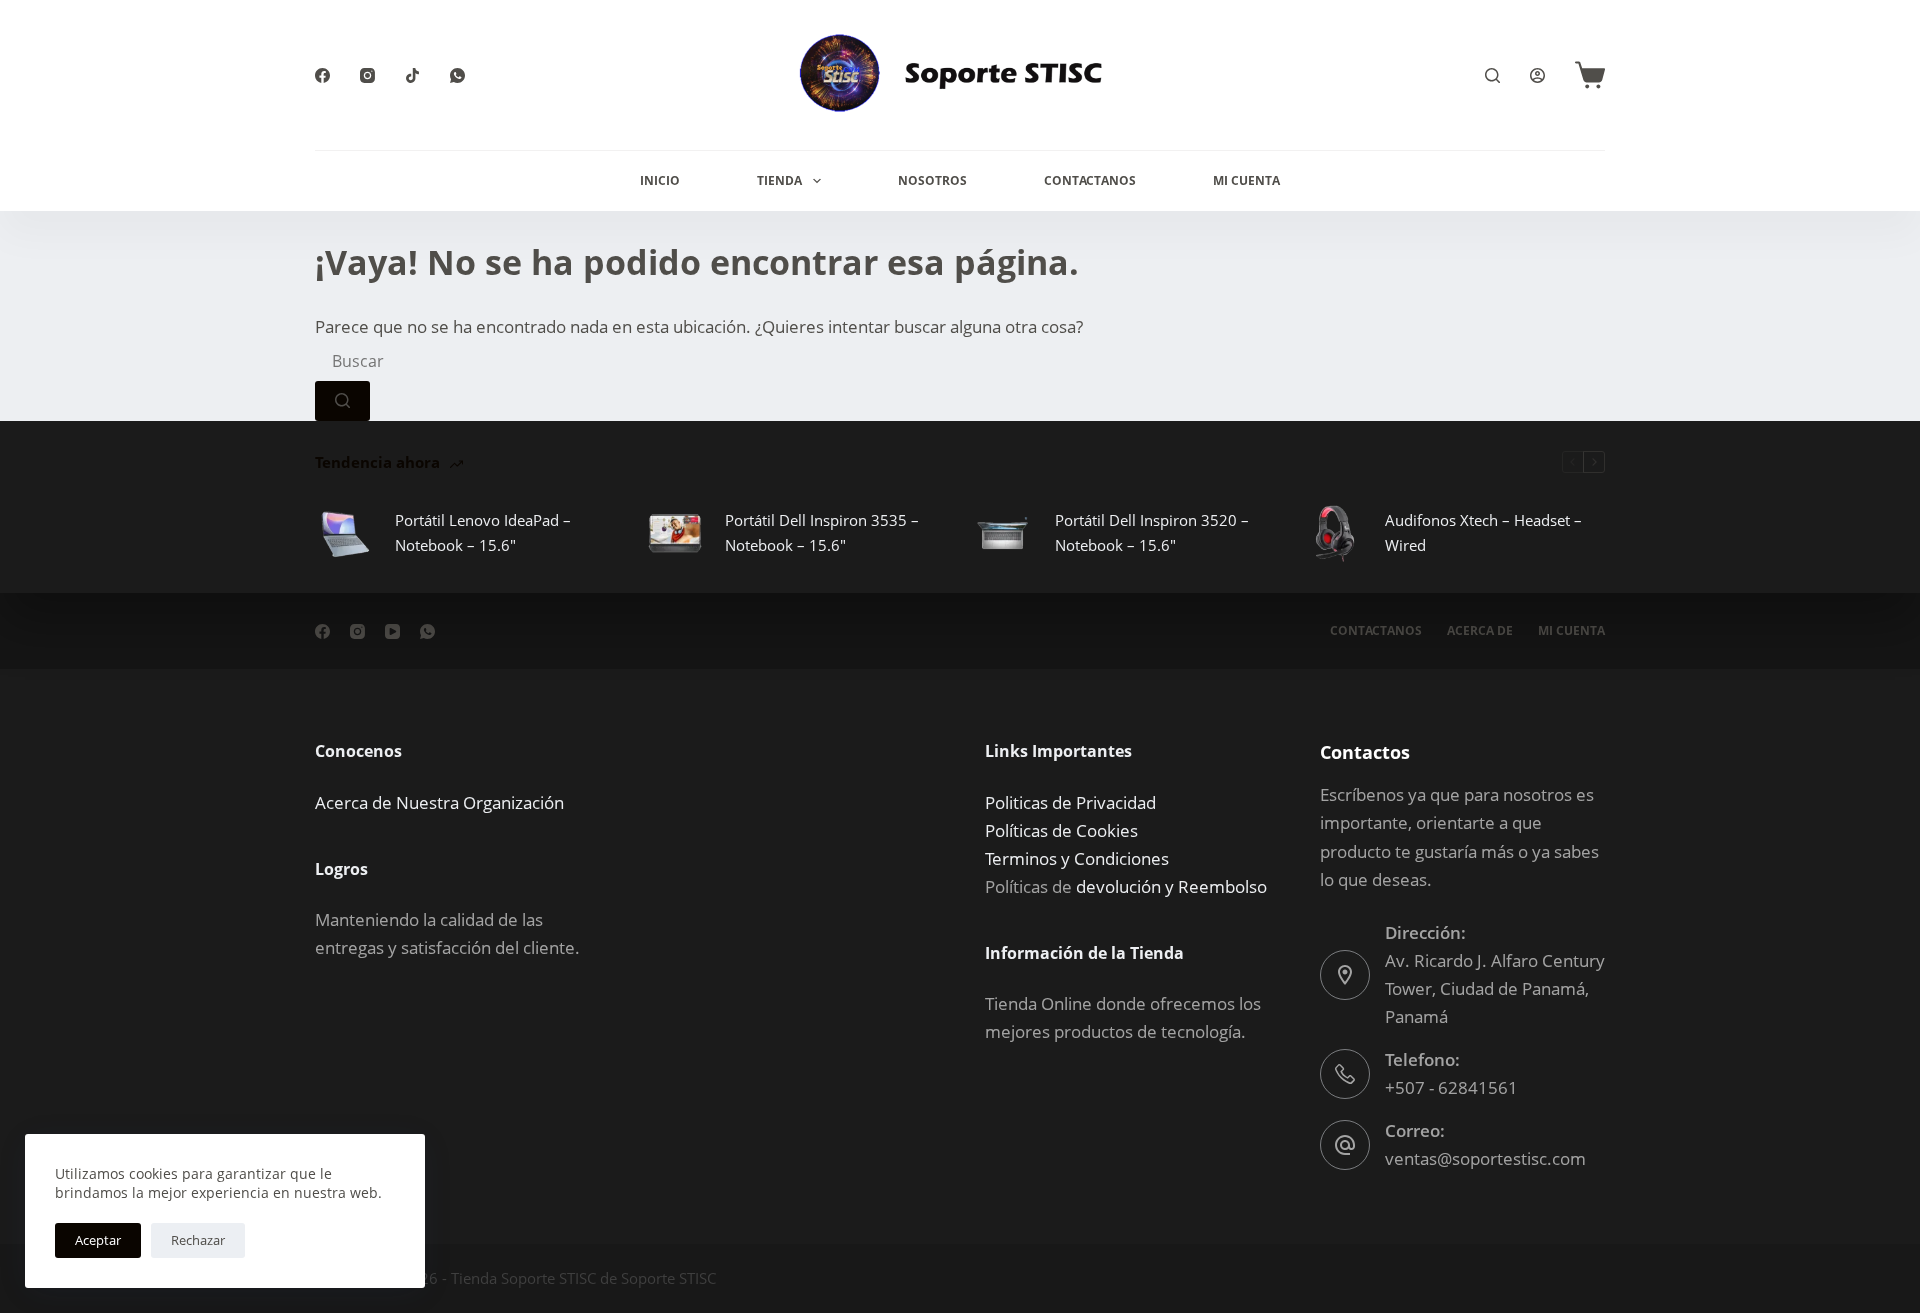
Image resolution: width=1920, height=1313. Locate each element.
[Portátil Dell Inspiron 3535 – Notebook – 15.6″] (675, 533)
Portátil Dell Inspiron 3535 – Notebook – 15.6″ (822, 532)
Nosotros (932, 180)
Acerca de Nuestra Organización (439, 802)
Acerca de (1480, 631)
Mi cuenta (1571, 631)
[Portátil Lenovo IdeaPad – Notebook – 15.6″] (345, 533)
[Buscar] (1492, 75)
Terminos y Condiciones (1077, 858)
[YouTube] (392, 631)
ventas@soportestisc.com (1485, 1158)
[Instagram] (367, 75)
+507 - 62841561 (1451, 1087)
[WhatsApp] (457, 75)
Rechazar (198, 1240)
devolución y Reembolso (1171, 886)
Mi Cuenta (1246, 180)
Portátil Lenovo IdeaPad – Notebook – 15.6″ (483, 532)
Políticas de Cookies (1061, 830)
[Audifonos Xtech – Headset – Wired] (1335, 533)
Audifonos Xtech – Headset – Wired (1483, 532)
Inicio (660, 180)
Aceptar (98, 1240)
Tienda (779, 180)
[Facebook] (322, 75)
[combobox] (465, 361)
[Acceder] (1537, 75)
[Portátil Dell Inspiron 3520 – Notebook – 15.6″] (1005, 533)
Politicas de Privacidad (1070, 802)
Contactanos (1090, 180)
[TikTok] (412, 75)
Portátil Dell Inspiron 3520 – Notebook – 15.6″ (1152, 532)
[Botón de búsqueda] (342, 401)
